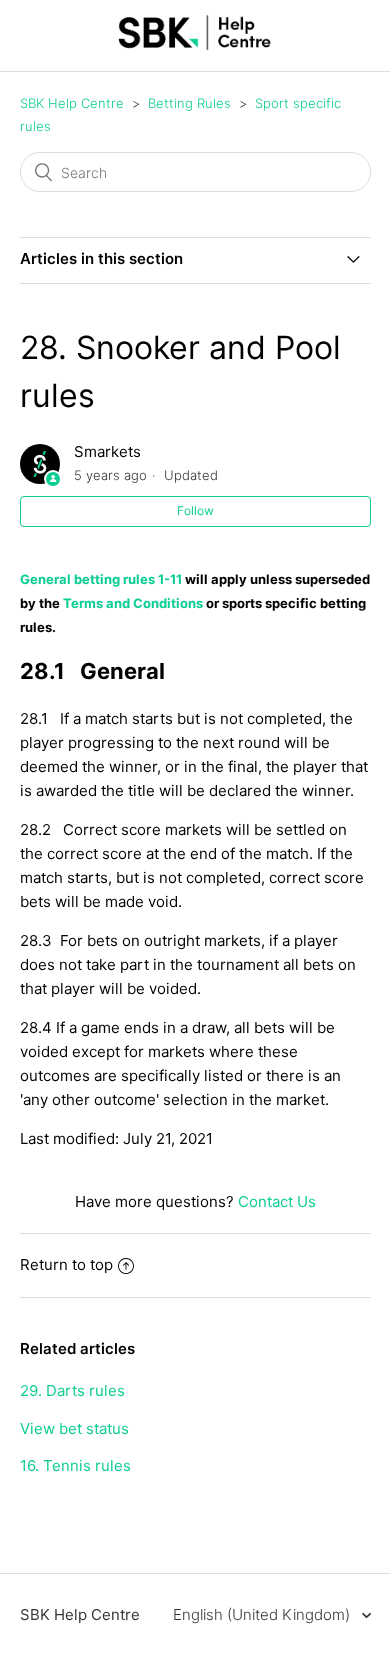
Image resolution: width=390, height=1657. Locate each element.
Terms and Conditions (133, 603)
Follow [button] (195, 510)
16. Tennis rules (75, 1465)
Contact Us (277, 1201)
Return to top (66, 1264)
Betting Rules (189, 103)
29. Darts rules (72, 1390)
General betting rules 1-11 (101, 579)
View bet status (74, 1428)
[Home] (195, 45)
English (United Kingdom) (263, 1614)
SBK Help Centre (72, 103)
